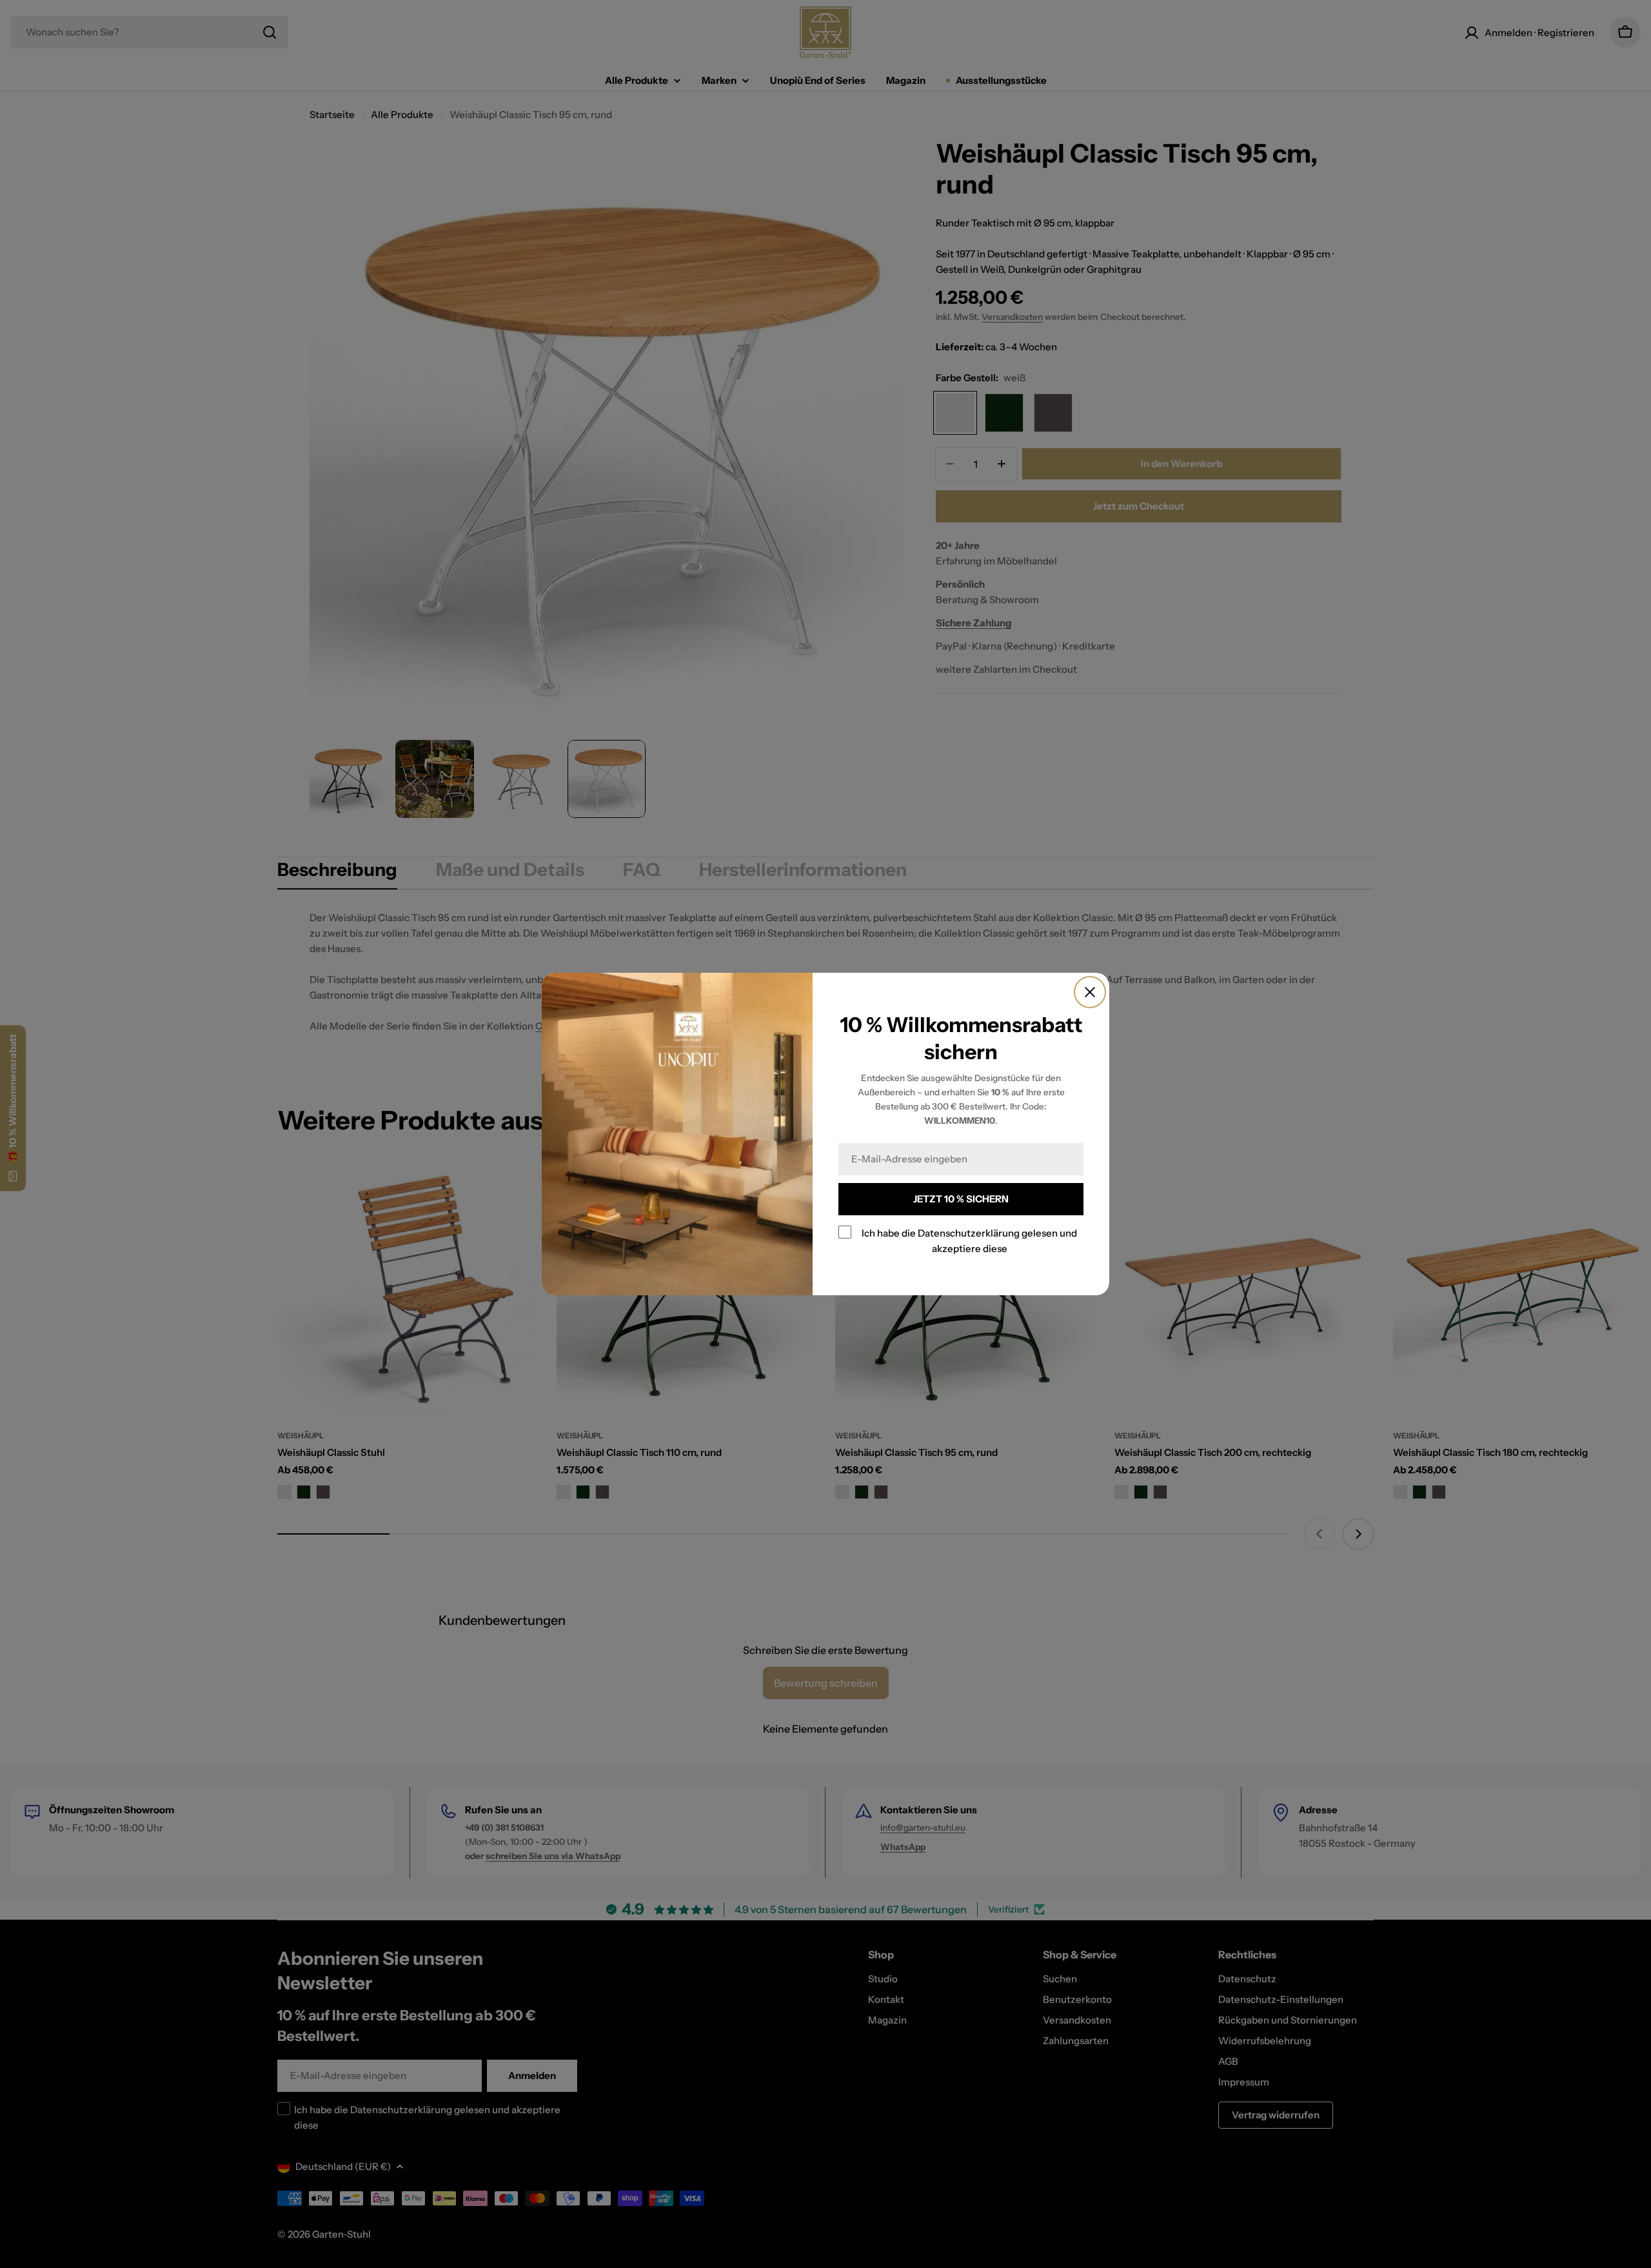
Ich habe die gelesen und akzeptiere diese (969, 1241)
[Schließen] (1090, 992)
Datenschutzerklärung (969, 1233)
